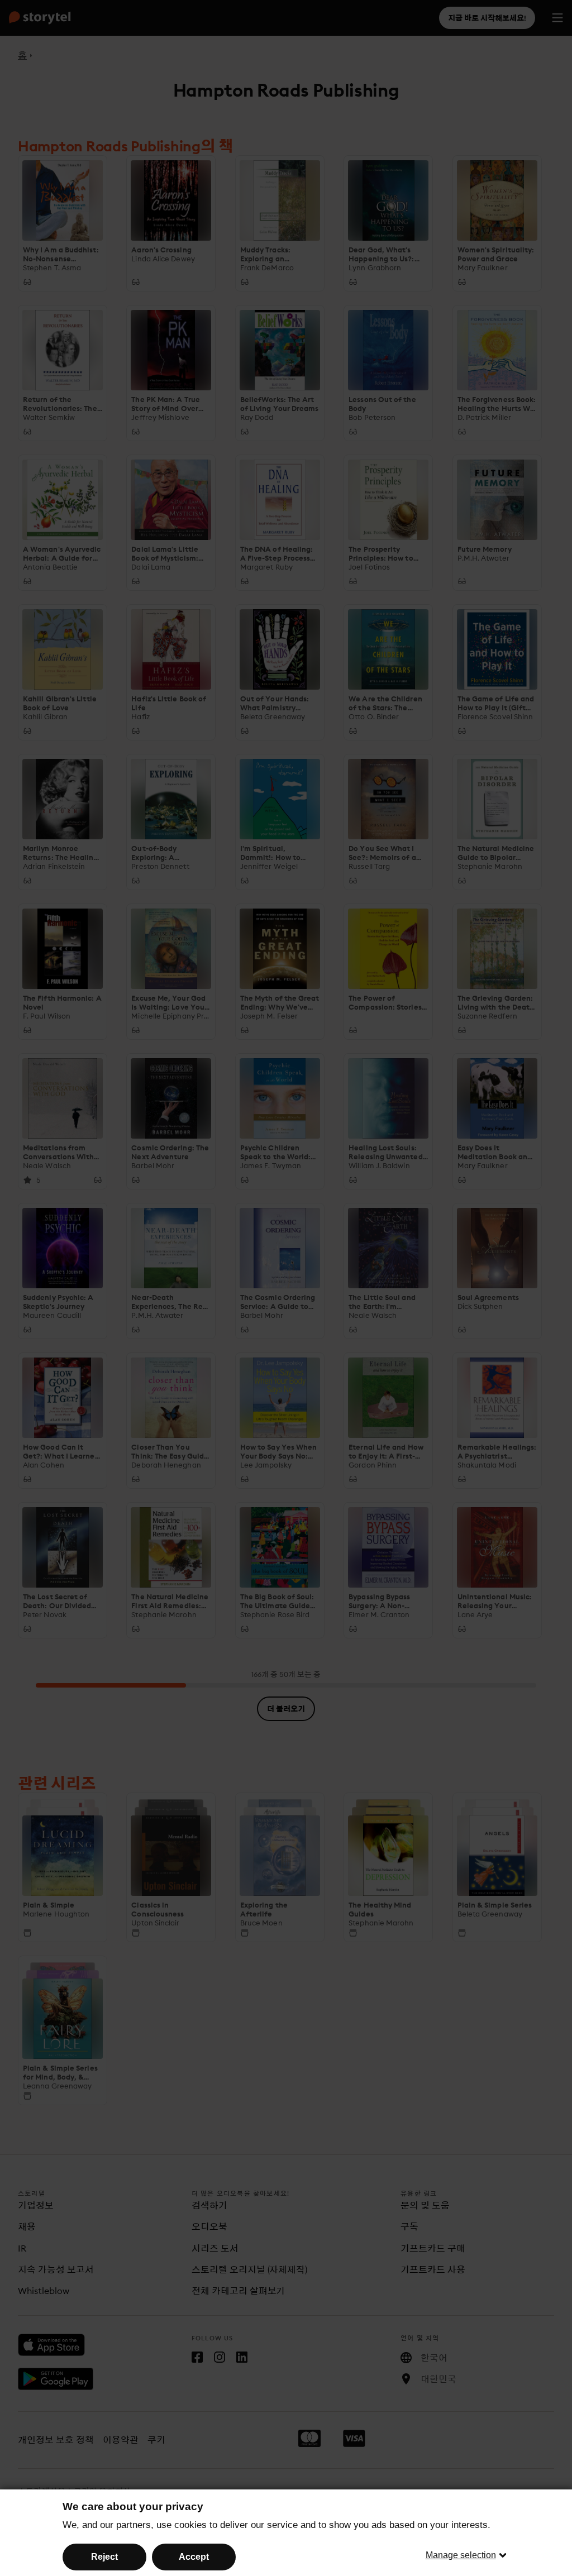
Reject (104, 2557)
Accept (194, 2557)
